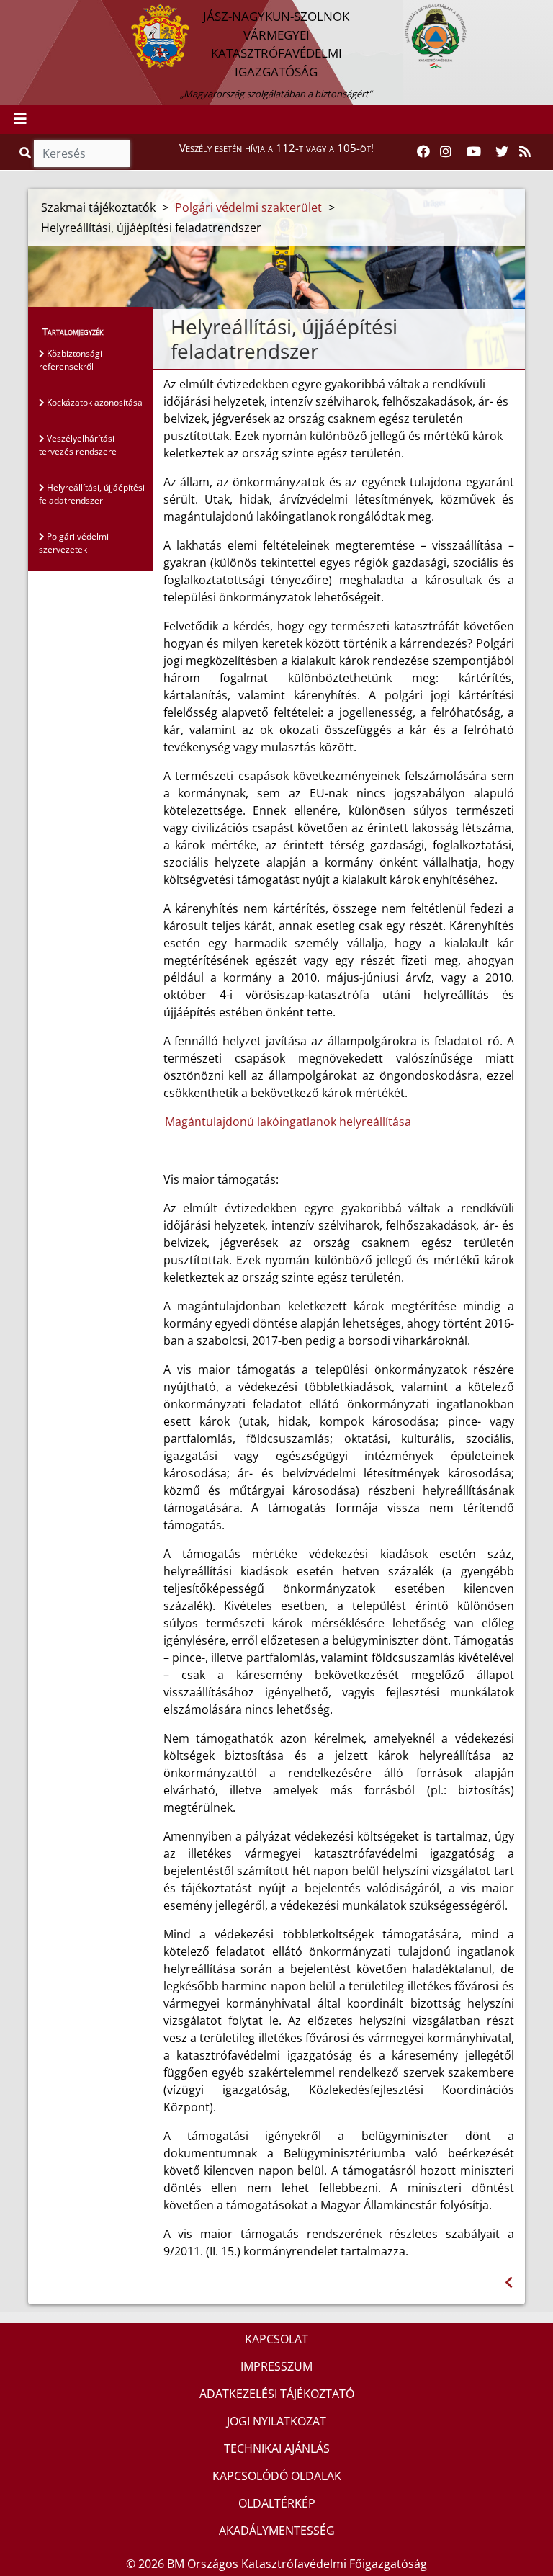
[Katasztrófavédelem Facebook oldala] (423, 152)
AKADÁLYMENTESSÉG (277, 2531)
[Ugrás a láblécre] (42, 12)
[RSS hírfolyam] (525, 152)
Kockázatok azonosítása (94, 402)
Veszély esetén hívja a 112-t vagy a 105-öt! (276, 148)
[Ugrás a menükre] (11, 12)
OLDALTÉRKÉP (277, 2503)
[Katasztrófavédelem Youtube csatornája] (474, 152)
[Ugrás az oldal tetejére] (169, 327)
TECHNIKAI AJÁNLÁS (277, 2448)
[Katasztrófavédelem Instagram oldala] (446, 152)
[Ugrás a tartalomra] (27, 12)
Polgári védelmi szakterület (248, 207)
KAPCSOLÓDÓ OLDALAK (277, 2476)
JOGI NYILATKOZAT (276, 2421)
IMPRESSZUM (276, 2366)
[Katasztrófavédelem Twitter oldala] (502, 152)
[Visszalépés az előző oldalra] (509, 2282)
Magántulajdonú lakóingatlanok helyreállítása (288, 1122)
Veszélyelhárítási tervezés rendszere (78, 445)
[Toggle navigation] (20, 120)
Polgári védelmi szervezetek (74, 543)
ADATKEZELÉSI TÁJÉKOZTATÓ (277, 2394)
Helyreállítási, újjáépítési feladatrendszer (92, 494)
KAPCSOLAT (276, 2339)
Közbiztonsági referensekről (71, 360)
